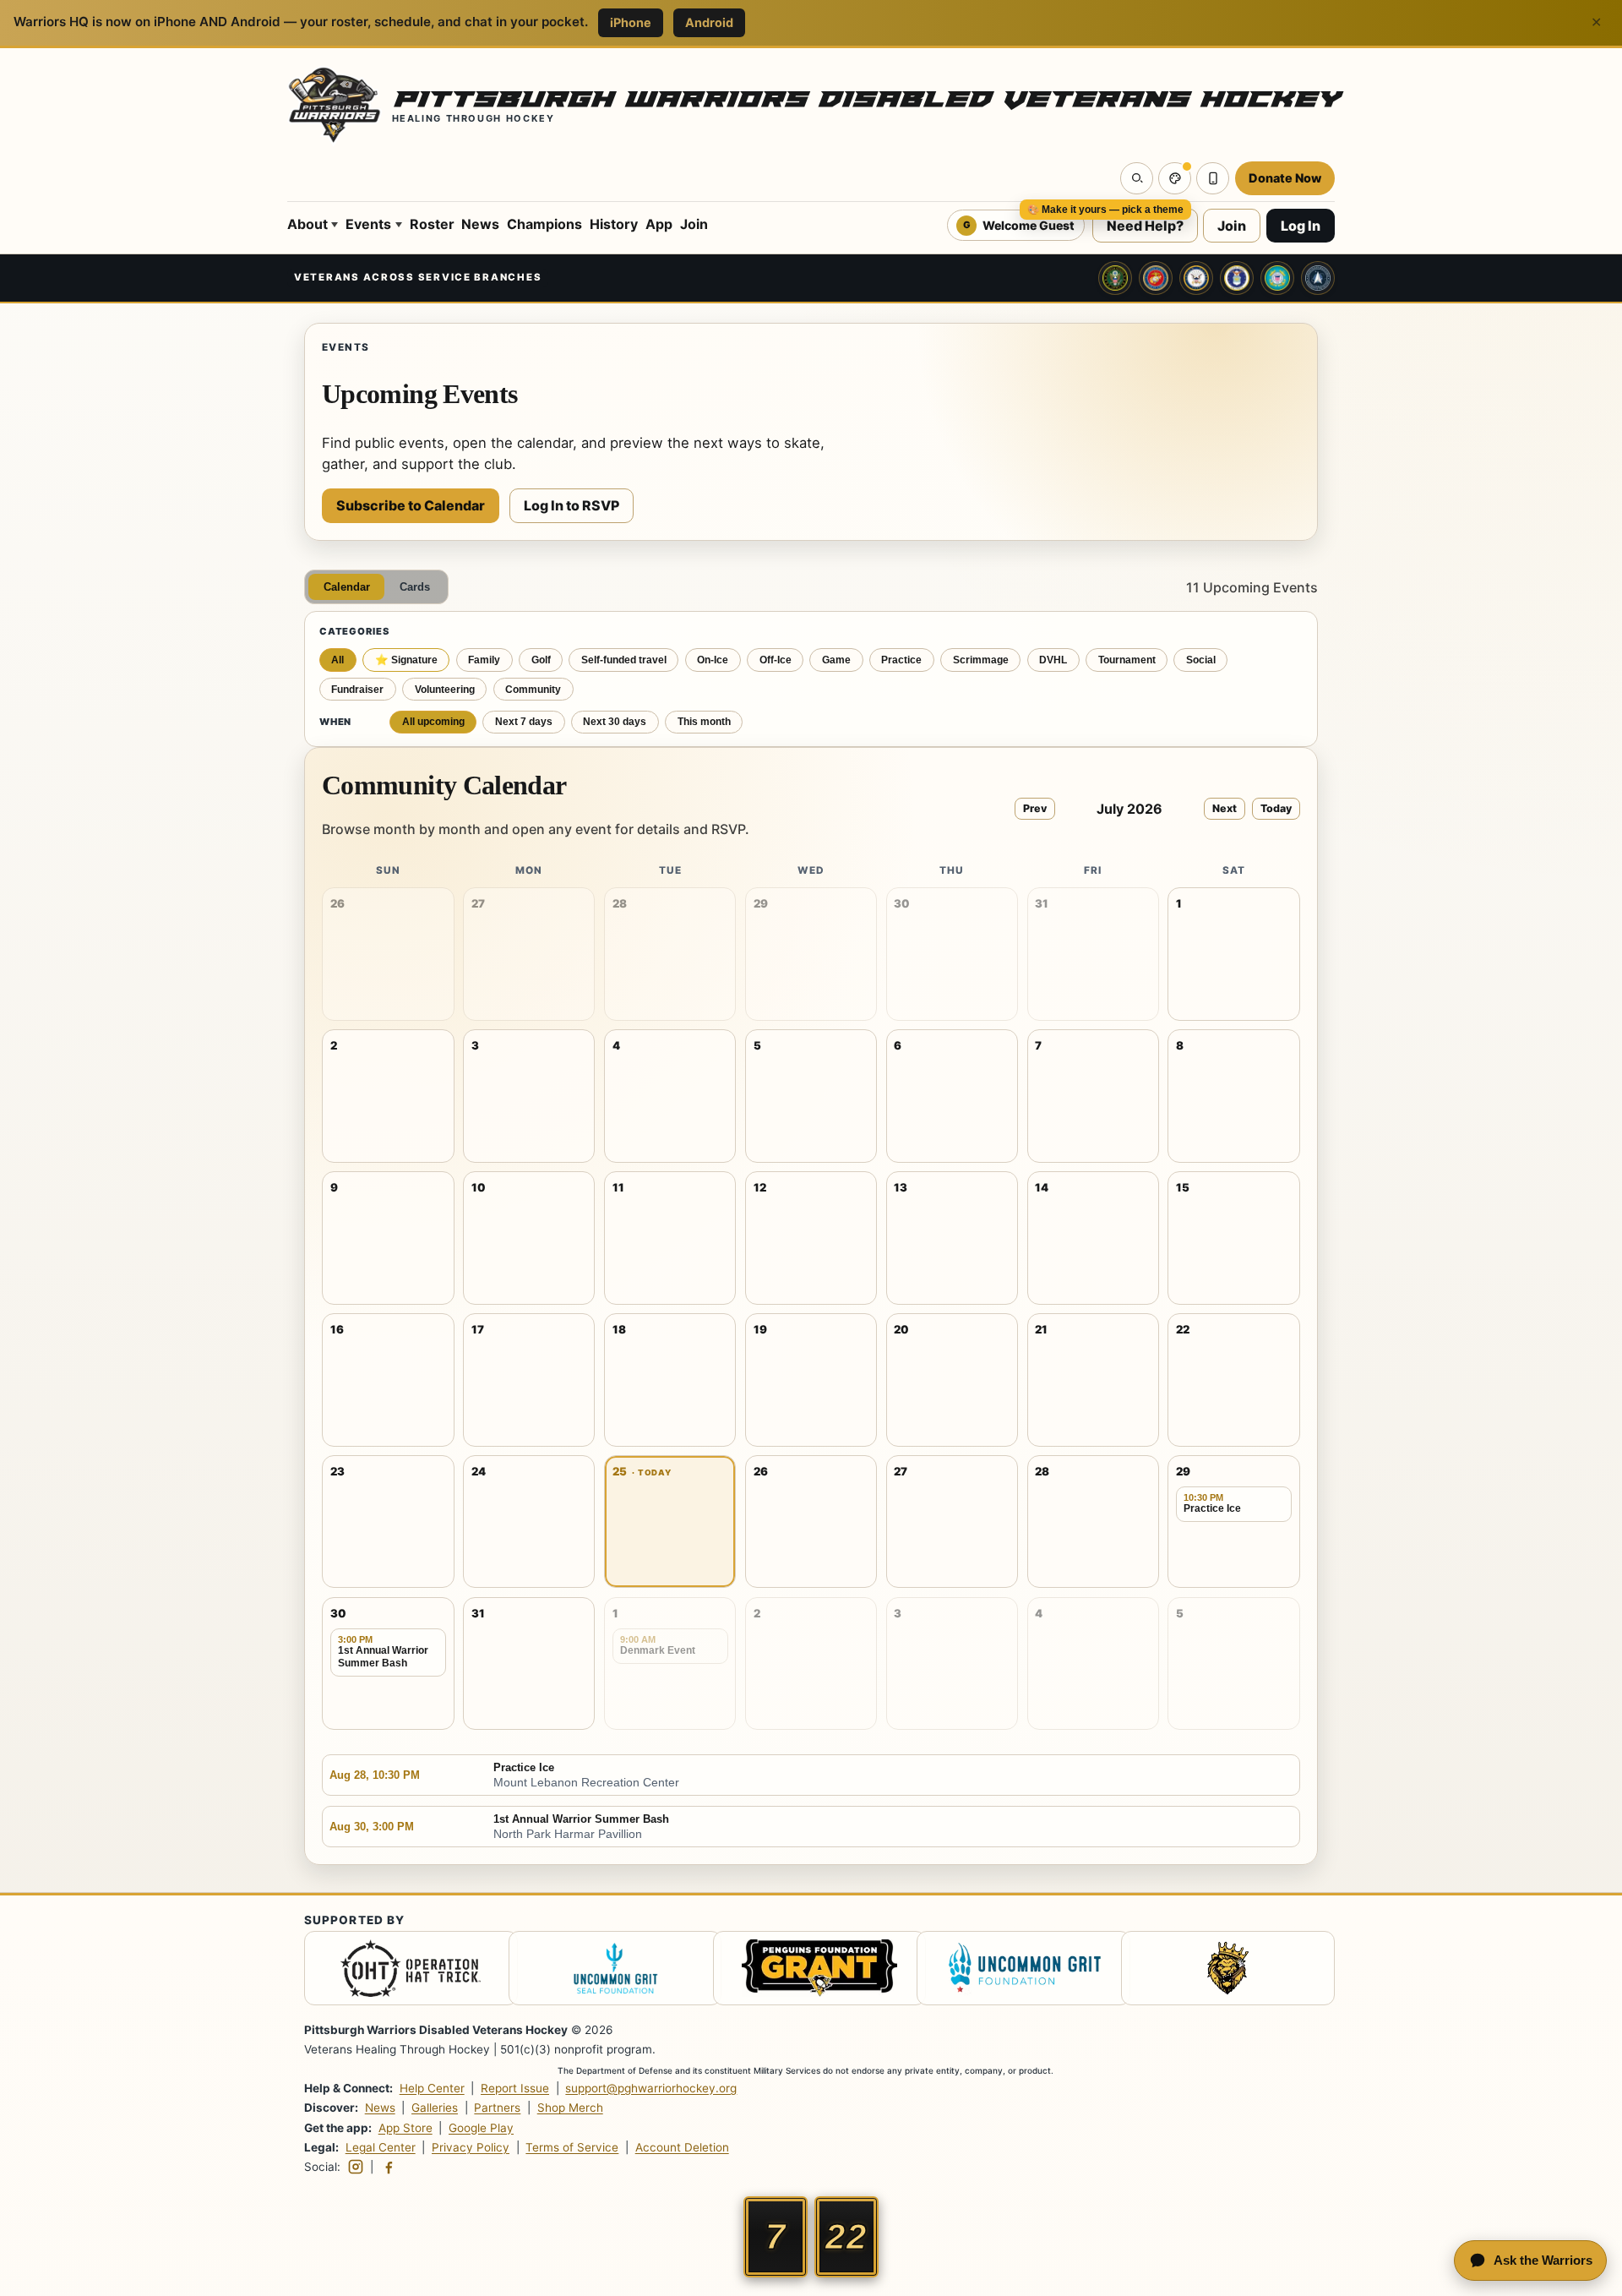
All (337, 660)
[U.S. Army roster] (1115, 278)
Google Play (481, 2127)
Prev (1035, 808)
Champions (544, 224)
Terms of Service (572, 2147)
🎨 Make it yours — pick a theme (1105, 210)
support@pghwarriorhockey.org (651, 2088)
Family (484, 660)
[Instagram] (356, 2167)
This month (704, 722)
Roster (432, 224)
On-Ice (713, 660)
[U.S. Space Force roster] (1318, 278)
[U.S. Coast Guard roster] (1277, 278)
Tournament (1127, 660)
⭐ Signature (406, 660)
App (659, 224)
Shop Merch (570, 2108)
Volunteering (445, 690)
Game (836, 660)
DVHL (1053, 660)
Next (1225, 808)
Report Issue (515, 2088)
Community (533, 690)
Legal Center (381, 2147)
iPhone (631, 22)
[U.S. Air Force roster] (1237, 278)
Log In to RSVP (572, 505)
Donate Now (1285, 178)
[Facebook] (389, 2167)
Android (709, 22)
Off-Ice (776, 660)
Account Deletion (682, 2147)
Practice (901, 660)
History (614, 224)
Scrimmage (981, 660)
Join (694, 224)
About (308, 224)
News (480, 224)
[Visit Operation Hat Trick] (403, 1971)
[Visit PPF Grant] (811, 1971)
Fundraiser (357, 690)
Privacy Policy (471, 2147)
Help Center (432, 2088)
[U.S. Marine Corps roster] (1156, 278)
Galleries (435, 2108)
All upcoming (433, 722)
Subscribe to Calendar (411, 505)
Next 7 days (524, 722)
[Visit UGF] (1015, 1971)
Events (368, 224)
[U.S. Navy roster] (1196, 278)
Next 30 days (615, 722)
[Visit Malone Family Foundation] (1219, 1971)
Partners (497, 2108)
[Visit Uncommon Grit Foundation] (607, 1971)
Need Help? (1145, 226)
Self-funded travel (624, 660)
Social (1201, 660)
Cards (415, 587)
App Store (405, 2127)
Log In (1301, 226)
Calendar (347, 587)
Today (1276, 808)
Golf (541, 660)
